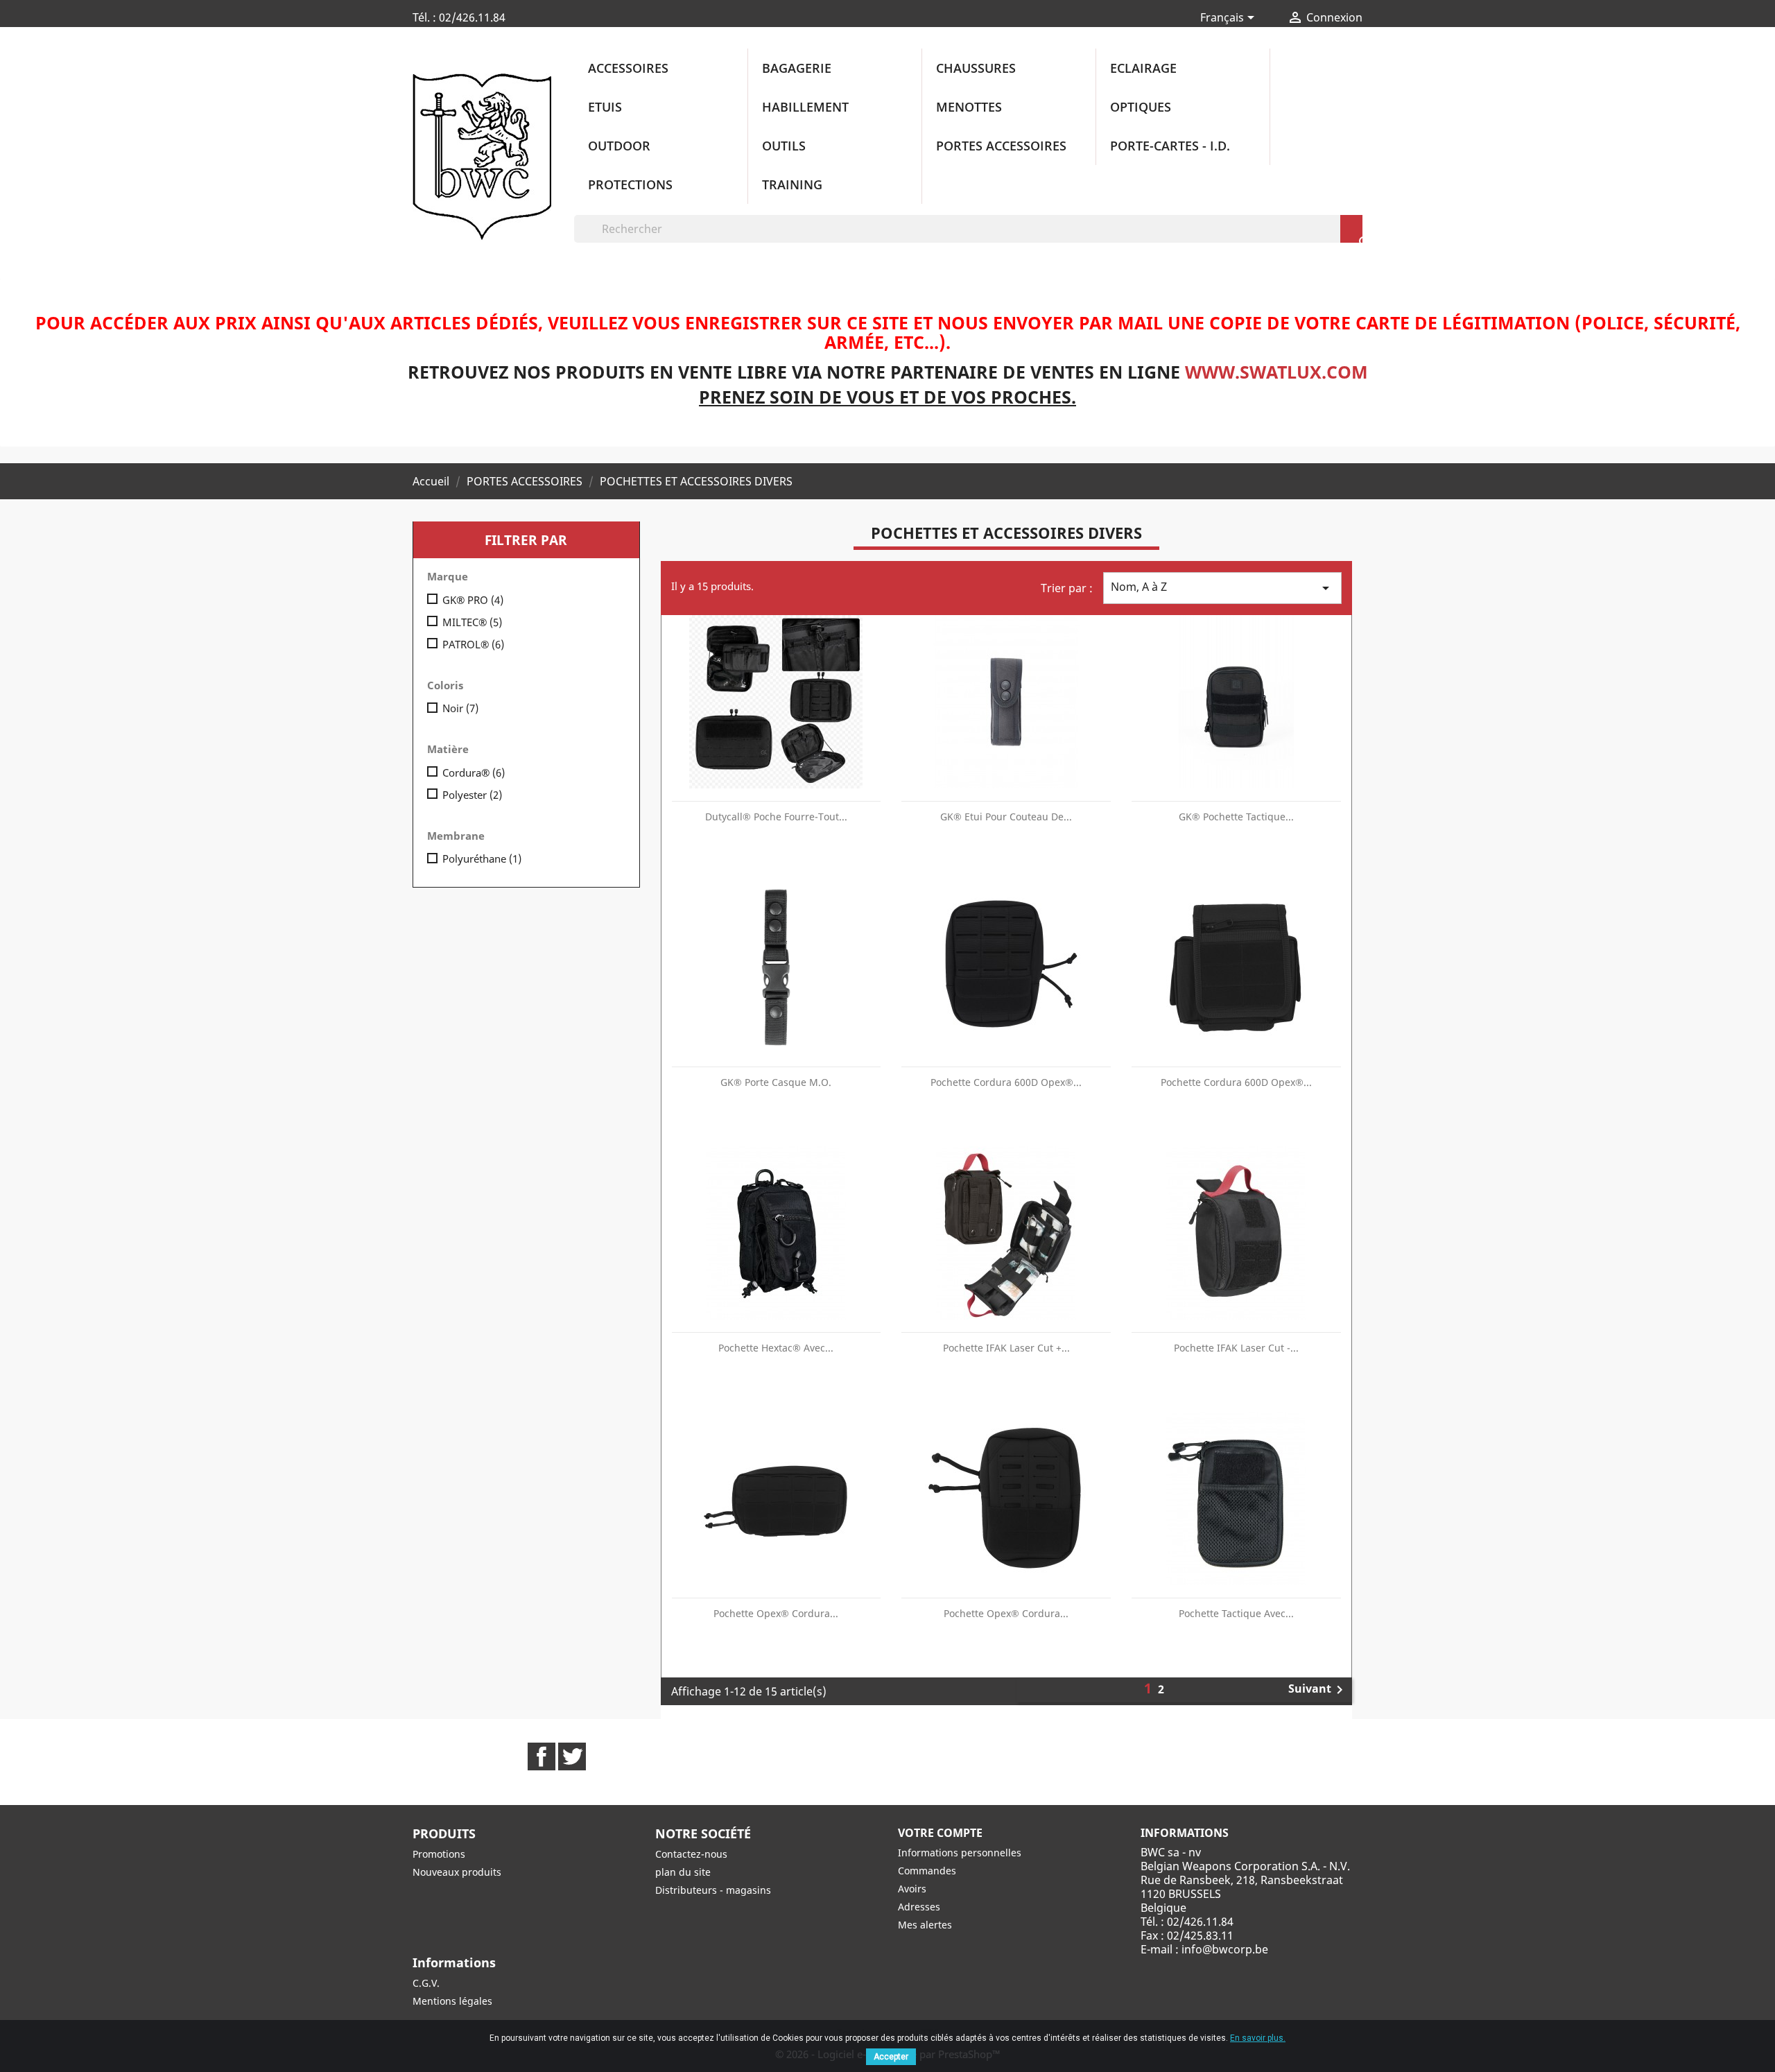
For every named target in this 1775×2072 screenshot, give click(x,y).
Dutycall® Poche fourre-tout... (776, 817)
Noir (460, 708)
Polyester (472, 795)
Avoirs (912, 1889)
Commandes (927, 1871)
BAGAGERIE (797, 68)
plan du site (683, 1872)
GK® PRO (473, 600)
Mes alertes (925, 1925)
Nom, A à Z (1222, 588)
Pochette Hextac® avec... (776, 1348)
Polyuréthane (482, 858)
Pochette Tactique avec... (1236, 1613)
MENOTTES (969, 107)
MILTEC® (472, 622)
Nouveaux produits (457, 1872)
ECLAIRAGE (1143, 68)
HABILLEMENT (805, 107)
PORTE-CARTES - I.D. (1170, 146)
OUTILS (784, 146)
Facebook (542, 1756)
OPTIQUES (1141, 107)
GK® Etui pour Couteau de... (1006, 817)
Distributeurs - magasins (713, 1890)
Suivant (1318, 1690)
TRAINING (792, 184)
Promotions (439, 1854)
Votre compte (940, 1833)
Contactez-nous (691, 1854)
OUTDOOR (619, 146)
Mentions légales (452, 2001)
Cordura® (474, 772)
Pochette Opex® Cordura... (776, 1613)
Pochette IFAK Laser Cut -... (1236, 1348)
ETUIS (605, 107)
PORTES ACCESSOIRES (1001, 146)
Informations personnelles (960, 1853)
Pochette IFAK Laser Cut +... (1006, 1348)
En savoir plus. (1258, 2038)
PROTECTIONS (630, 184)
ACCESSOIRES (628, 68)
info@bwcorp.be (1225, 1949)
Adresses (919, 1907)
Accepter (891, 2057)
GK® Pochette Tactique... (1236, 817)
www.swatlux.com (1276, 372)
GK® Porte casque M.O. (776, 1082)
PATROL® (473, 644)
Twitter (572, 1756)
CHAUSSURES (976, 68)
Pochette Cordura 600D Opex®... (1006, 1082)
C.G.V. (426, 1983)
